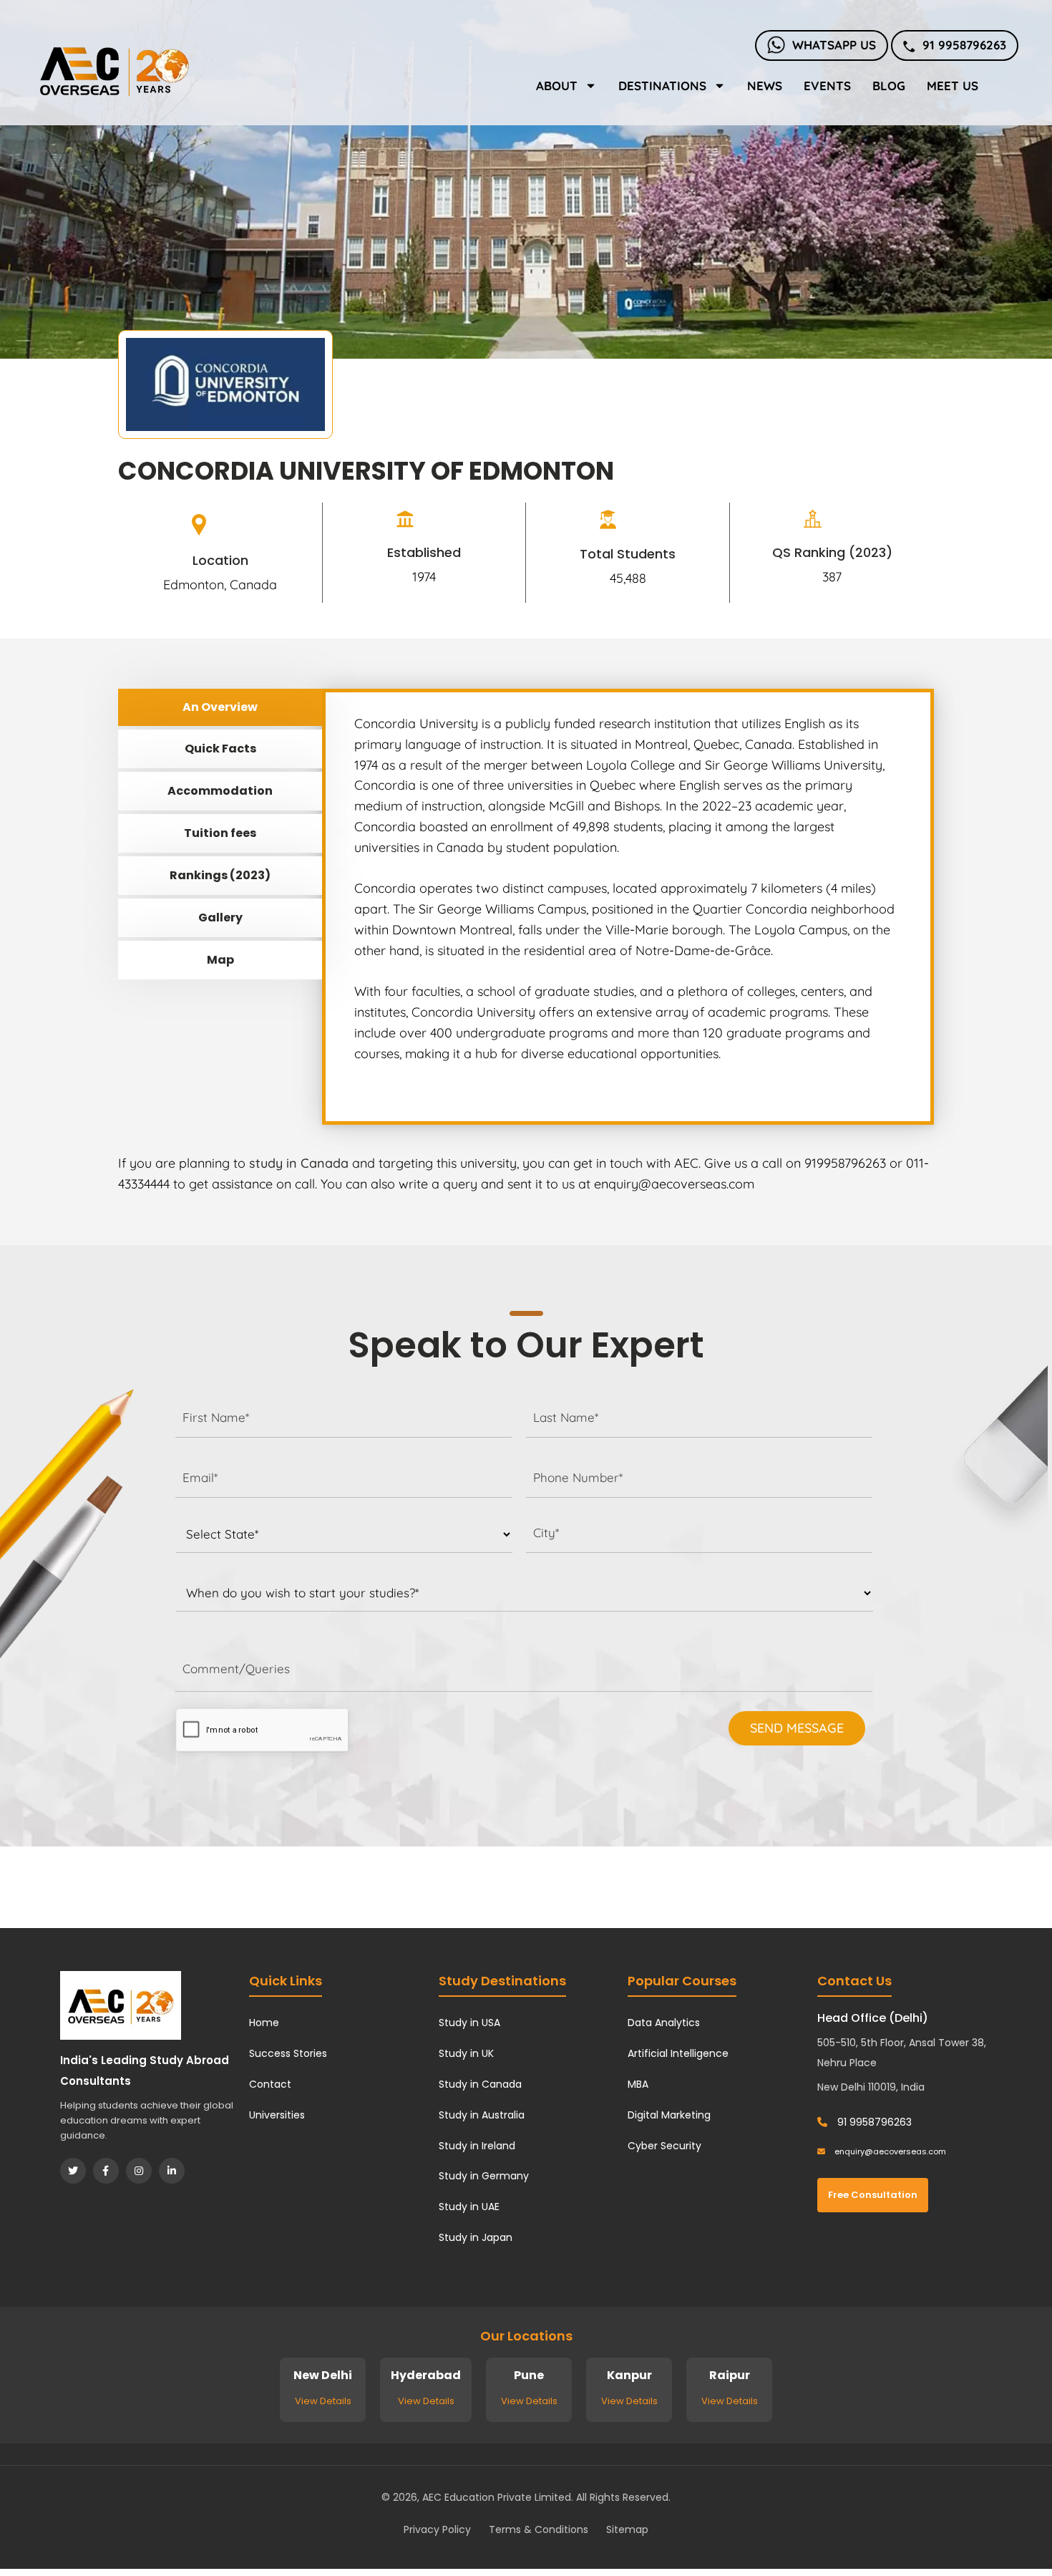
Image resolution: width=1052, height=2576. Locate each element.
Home (264, 2023)
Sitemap (627, 2529)
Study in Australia (482, 2115)
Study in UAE (469, 2207)
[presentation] (262, 1730)
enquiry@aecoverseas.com (889, 2151)
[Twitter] (73, 2171)
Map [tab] (220, 960)
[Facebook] (106, 2171)
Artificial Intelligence (678, 2053)
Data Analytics (664, 2023)
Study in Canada (480, 2084)
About (557, 86)
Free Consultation (873, 2195)
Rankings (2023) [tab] (220, 875)
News (765, 86)
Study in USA (469, 2023)
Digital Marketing (669, 2115)
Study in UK (466, 2053)
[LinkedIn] (172, 2171)
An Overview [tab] (220, 707)
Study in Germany (484, 2176)
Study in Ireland (477, 2146)
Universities (277, 2115)
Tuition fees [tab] (220, 833)
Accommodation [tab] (220, 791)
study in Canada (299, 1163)
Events (827, 86)
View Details (323, 2401)
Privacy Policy (437, 2529)
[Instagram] (139, 2171)
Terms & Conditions (539, 2529)
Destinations (662, 86)
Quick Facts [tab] (220, 749)
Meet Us (953, 86)
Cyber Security (664, 2146)
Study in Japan (476, 2237)
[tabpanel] (628, 907)
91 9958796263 (964, 45)
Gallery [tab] (220, 917)
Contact (270, 2084)
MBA (638, 2084)
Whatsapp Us (834, 45)
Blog (889, 86)
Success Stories (288, 2053)
